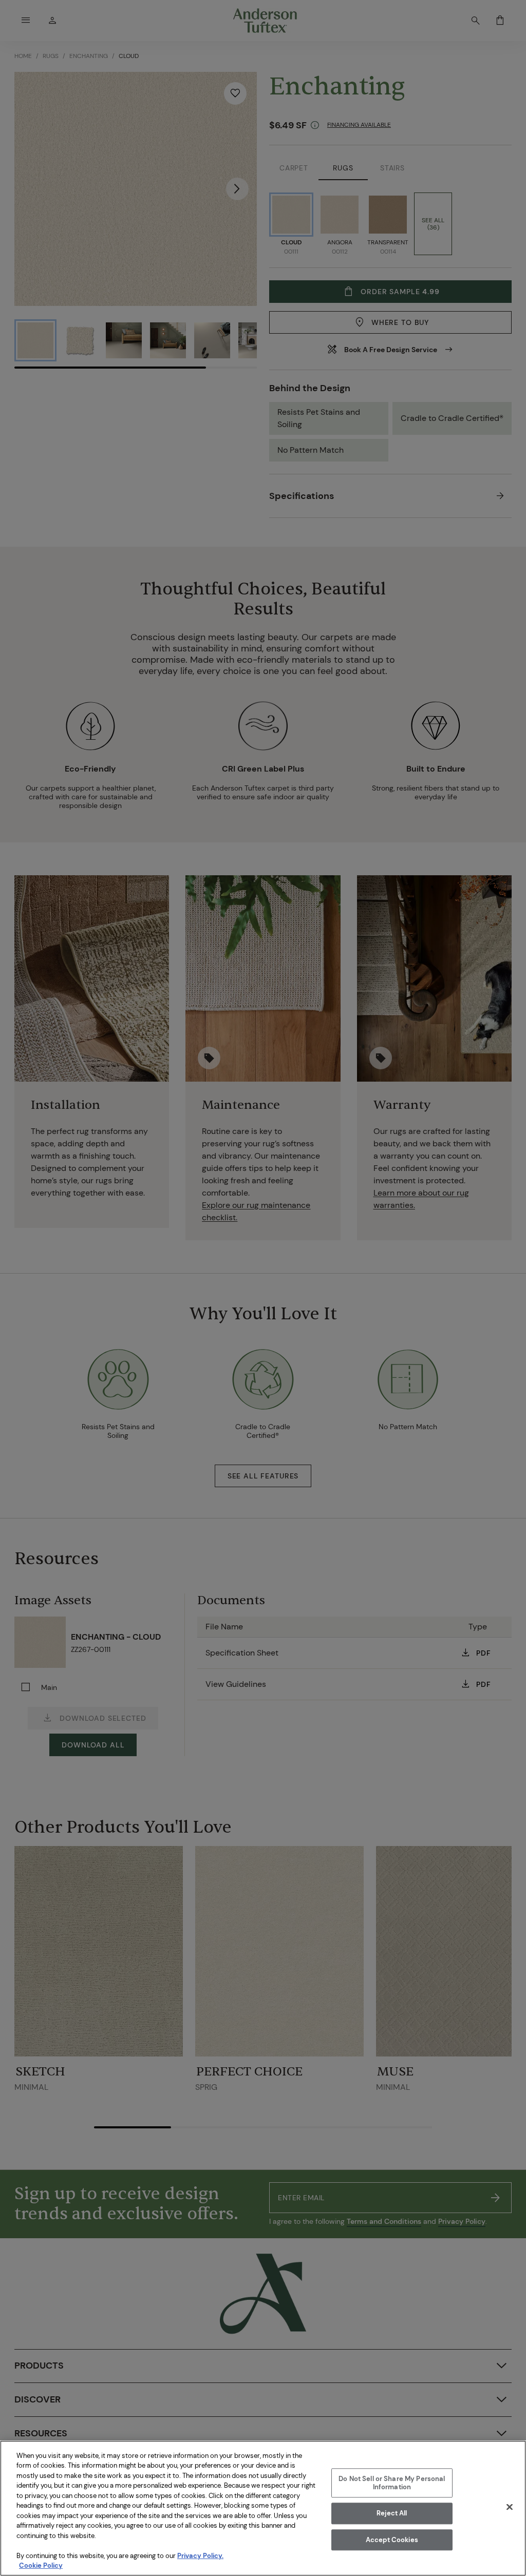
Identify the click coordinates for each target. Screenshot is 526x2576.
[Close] (510, 2507)
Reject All (392, 2513)
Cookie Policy (41, 2565)
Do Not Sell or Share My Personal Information (392, 2483)
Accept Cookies (392, 2540)
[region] (263, 2508)
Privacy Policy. (200, 2556)
